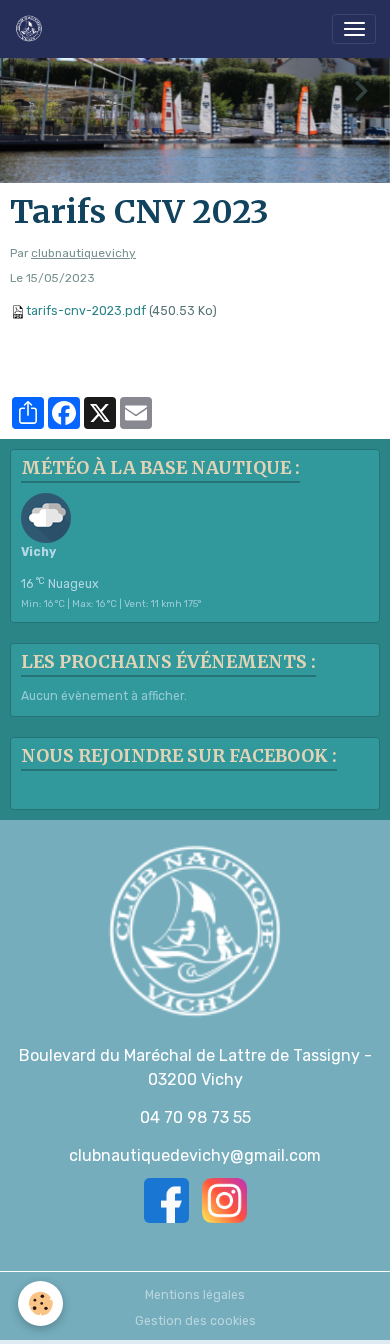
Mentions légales (195, 1295)
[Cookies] (40, 1303)
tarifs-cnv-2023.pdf (86, 311)
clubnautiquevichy (83, 253)
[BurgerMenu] (354, 29)
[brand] (32, 29)
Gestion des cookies (195, 1321)
